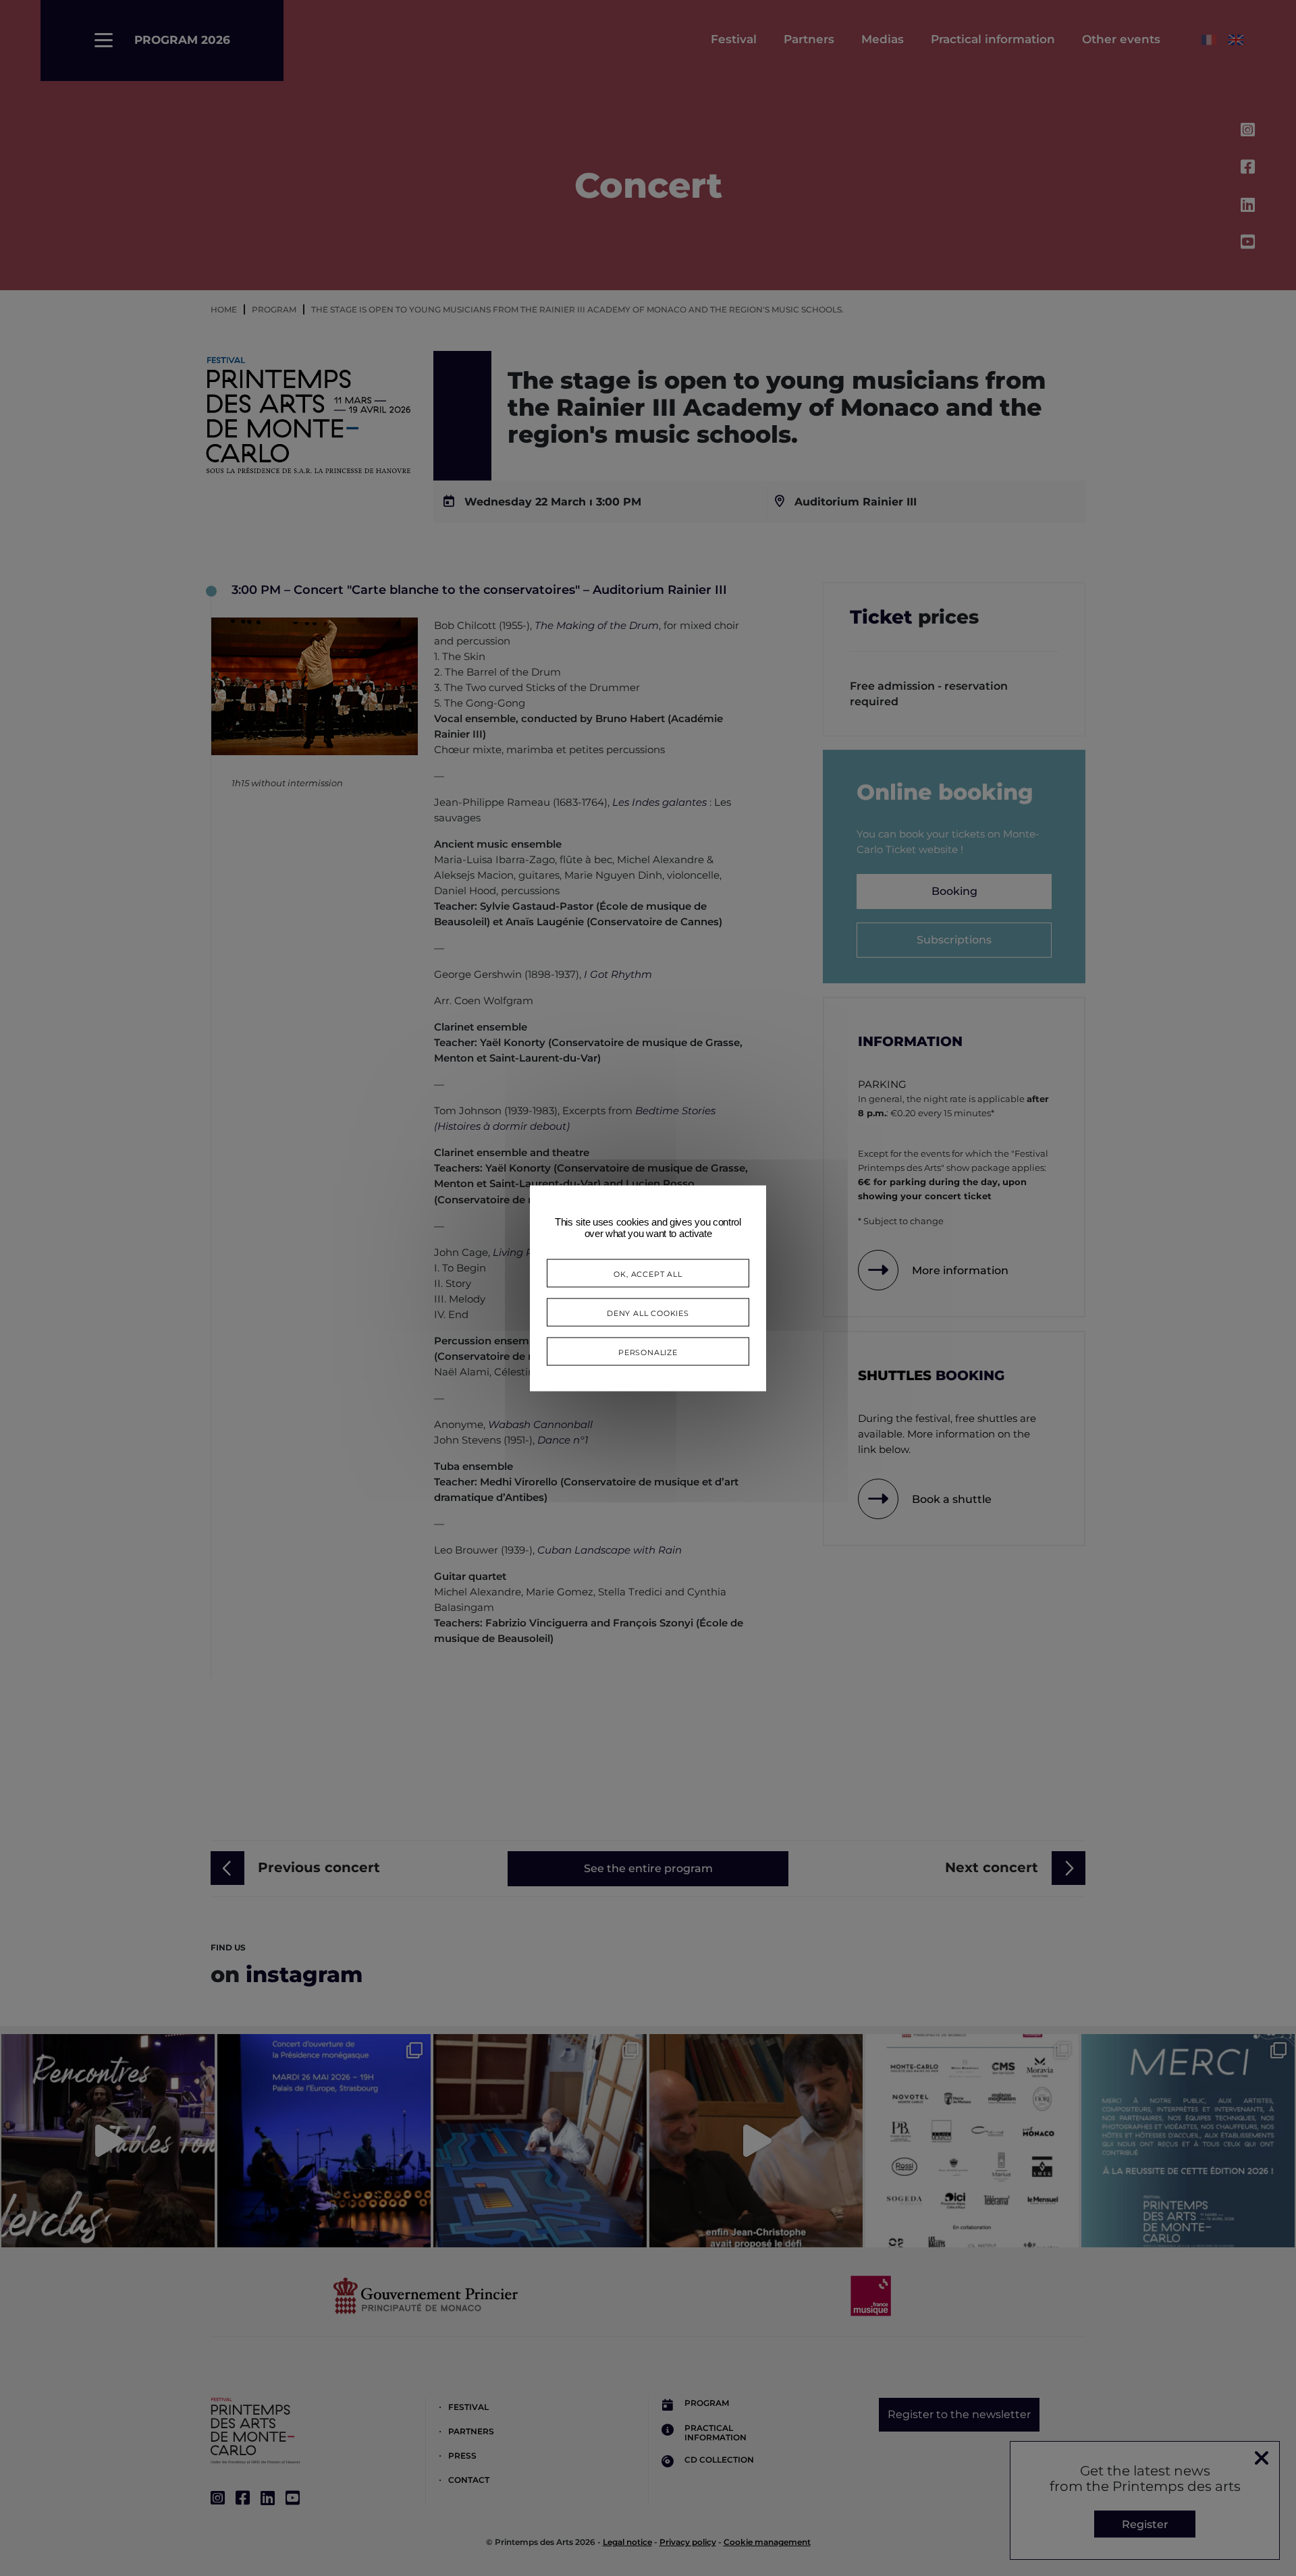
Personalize (648, 1351)
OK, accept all (648, 1272)
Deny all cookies (648, 1312)
